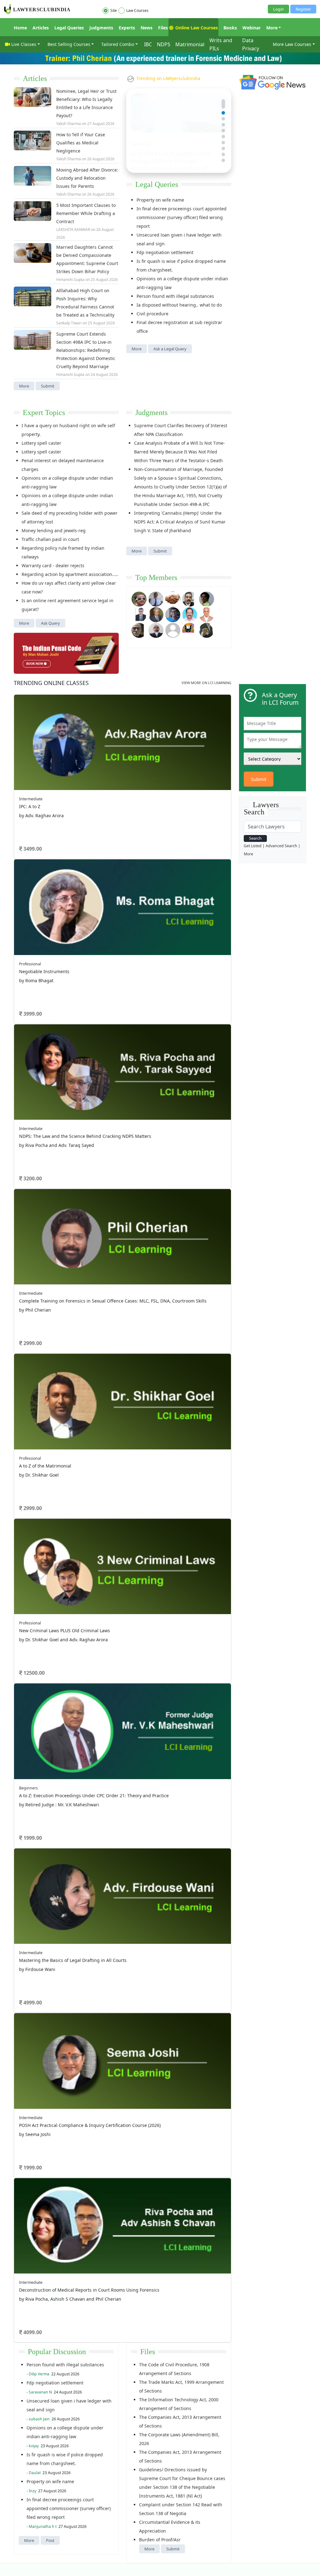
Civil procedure (152, 314)
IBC (148, 44)
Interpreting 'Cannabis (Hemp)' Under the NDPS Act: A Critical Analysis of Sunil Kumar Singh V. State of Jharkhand (180, 522)
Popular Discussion (57, 2352)
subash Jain (39, 2419)
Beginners (28, 1788)
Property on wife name (160, 200)
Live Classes (24, 44)
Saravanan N (40, 2392)
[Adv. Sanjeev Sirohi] (173, 630)
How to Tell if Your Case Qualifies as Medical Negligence (81, 143)
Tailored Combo (118, 44)
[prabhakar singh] (139, 630)
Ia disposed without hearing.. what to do (179, 305)
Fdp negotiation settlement (165, 252)
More (272, 28)
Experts (127, 28)
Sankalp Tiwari (69, 323)
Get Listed (253, 846)
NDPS (164, 44)
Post (50, 2540)
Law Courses (137, 10)
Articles (41, 28)
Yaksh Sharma (69, 124)
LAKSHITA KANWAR (73, 230)
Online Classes (51, 683)
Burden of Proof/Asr (160, 2540)
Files (163, 28)
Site (114, 10)
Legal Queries (69, 28)
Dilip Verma (39, 2374)
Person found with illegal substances (175, 296)
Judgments (101, 28)
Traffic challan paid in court (50, 539)
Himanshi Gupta (70, 280)
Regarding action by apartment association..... (70, 574)
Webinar (252, 28)
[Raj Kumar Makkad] (156, 599)
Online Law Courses (196, 28)
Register (303, 9)
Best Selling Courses (69, 44)
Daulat (35, 2473)
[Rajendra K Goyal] (139, 599)
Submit (48, 386)
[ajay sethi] (173, 614)
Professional (30, 964)
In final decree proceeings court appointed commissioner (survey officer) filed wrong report (182, 217)
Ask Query (50, 623)
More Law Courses (292, 44)
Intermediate (31, 799)
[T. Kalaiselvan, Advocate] (190, 599)
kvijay (34, 2446)
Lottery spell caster (41, 443)
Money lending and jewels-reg (54, 530)
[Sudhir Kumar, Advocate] (139, 614)
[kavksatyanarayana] (190, 630)
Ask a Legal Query (170, 349)
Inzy (32, 2491)
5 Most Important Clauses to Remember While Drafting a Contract (86, 213)
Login (278, 9)
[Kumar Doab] (173, 599)
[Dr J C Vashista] (156, 614)
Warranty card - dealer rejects (53, 565)
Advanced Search (281, 846)
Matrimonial (190, 44)
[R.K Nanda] (156, 630)
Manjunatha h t (43, 2526)
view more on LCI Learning (206, 683)
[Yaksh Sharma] (207, 630)
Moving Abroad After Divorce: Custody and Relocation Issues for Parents (87, 178)
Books (230, 28)
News (147, 28)
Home (20, 28)
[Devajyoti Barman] (207, 599)
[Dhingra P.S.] (207, 614)
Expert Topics (44, 413)
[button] (223, 101)
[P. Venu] (190, 614)
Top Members (156, 578)
